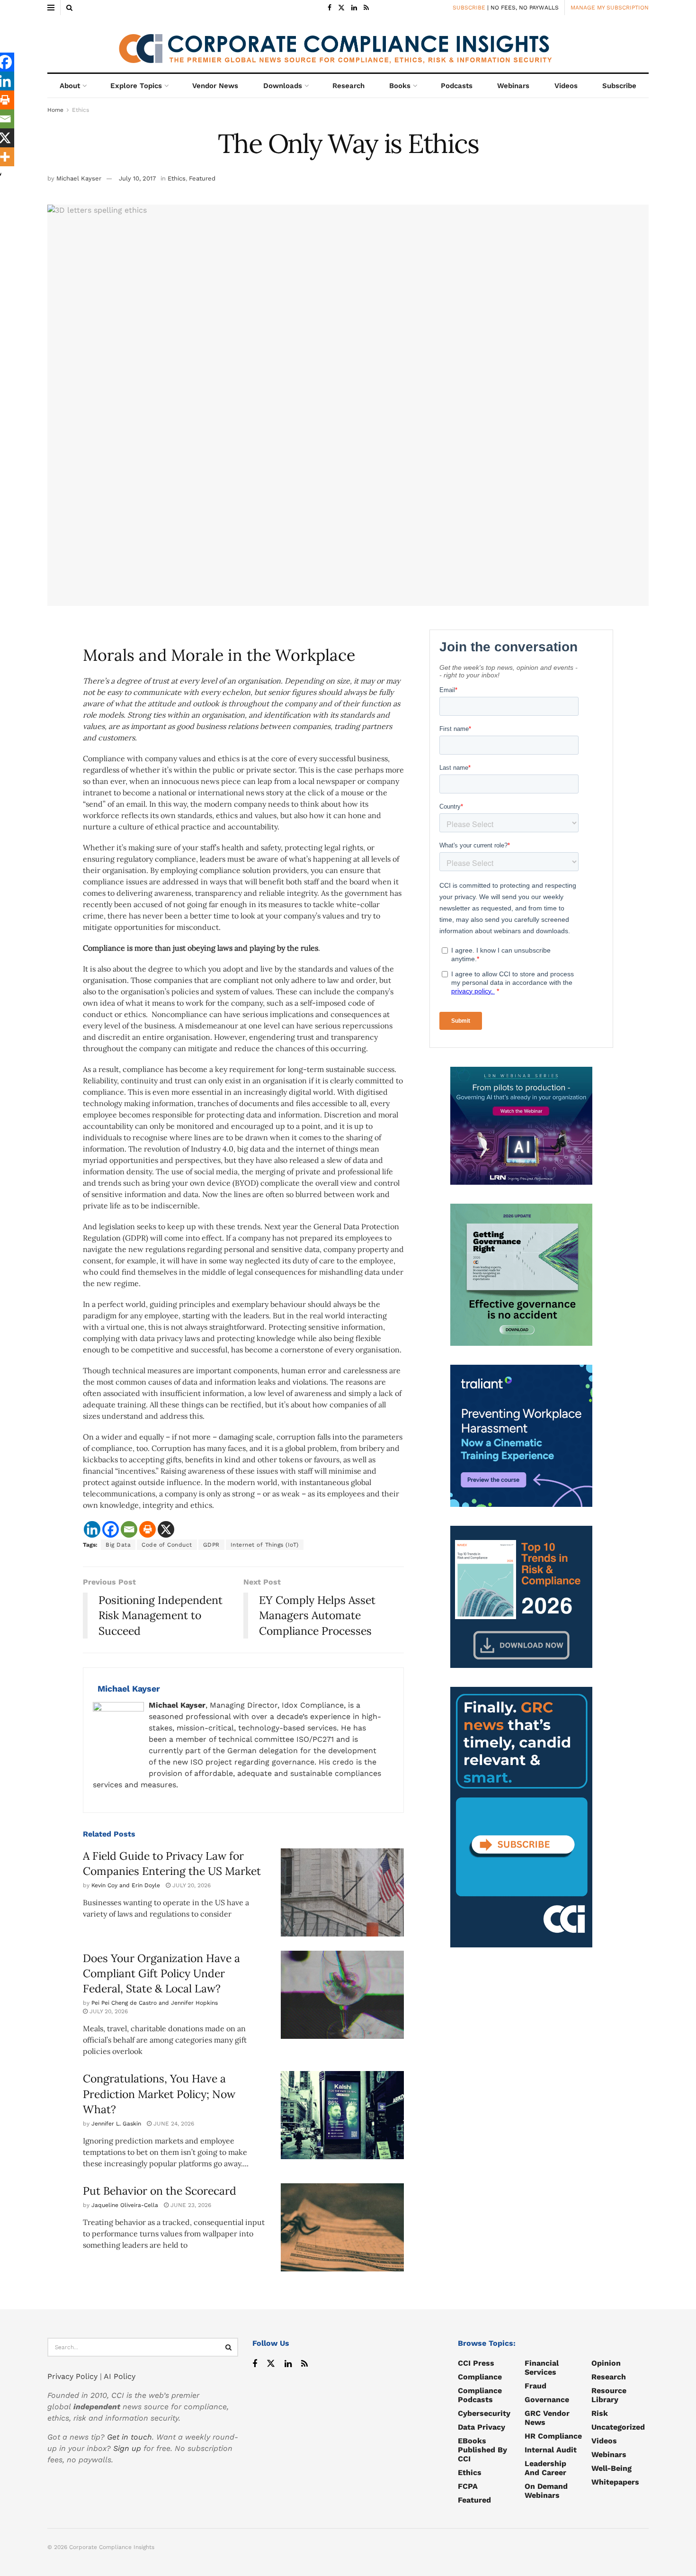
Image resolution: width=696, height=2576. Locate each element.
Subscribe (619, 86)
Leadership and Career (545, 2468)
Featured (202, 178)
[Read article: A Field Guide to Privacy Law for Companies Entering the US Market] (342, 1892)
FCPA (468, 2486)
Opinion (606, 2363)
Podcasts (457, 86)
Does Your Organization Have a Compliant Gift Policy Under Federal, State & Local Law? (161, 1973)
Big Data (118, 1545)
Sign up (127, 2448)
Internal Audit (551, 2450)
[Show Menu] (51, 8)
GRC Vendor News (547, 2418)
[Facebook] (111, 1529)
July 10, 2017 (137, 178)
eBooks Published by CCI (482, 2450)
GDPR (211, 1545)
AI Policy (120, 2376)
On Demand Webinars (546, 2491)
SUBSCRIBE (469, 8)
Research (348, 86)
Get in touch (129, 2437)
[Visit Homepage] (348, 44)
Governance (547, 2400)
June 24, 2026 (173, 2124)
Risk (600, 2413)
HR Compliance (553, 2436)
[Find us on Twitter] (341, 8)
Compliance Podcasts (480, 2395)
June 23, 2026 (190, 2205)
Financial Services (542, 2368)
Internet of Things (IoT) (265, 1545)
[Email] (129, 1529)
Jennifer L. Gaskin (116, 2124)
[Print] (147, 1529)
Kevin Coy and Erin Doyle (126, 1885)
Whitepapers (615, 2482)
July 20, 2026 (191, 1885)
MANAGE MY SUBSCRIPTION (610, 8)
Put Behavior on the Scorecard (160, 2191)
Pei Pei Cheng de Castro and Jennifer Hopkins (155, 2003)
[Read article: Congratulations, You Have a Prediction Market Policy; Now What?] (342, 2115)
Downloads (283, 86)
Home (55, 110)
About (70, 86)
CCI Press (476, 2363)
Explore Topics (136, 86)
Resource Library (609, 2395)
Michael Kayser (79, 178)
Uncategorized (618, 2427)
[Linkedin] (92, 1529)
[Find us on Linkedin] (288, 2364)
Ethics (80, 110)
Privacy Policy (72, 2376)
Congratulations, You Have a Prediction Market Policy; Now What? (159, 2094)
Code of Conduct (167, 1545)
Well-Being (611, 2468)
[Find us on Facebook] (330, 8)
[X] (166, 1529)
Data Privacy (482, 2427)
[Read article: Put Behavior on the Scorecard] (342, 2227)
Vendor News (215, 86)
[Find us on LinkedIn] (354, 8)
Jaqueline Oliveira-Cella (125, 2205)
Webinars (513, 86)
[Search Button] (69, 8)
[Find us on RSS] (366, 8)
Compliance (480, 2377)
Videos (566, 86)
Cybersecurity (484, 2413)
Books (400, 86)
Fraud (535, 2386)
